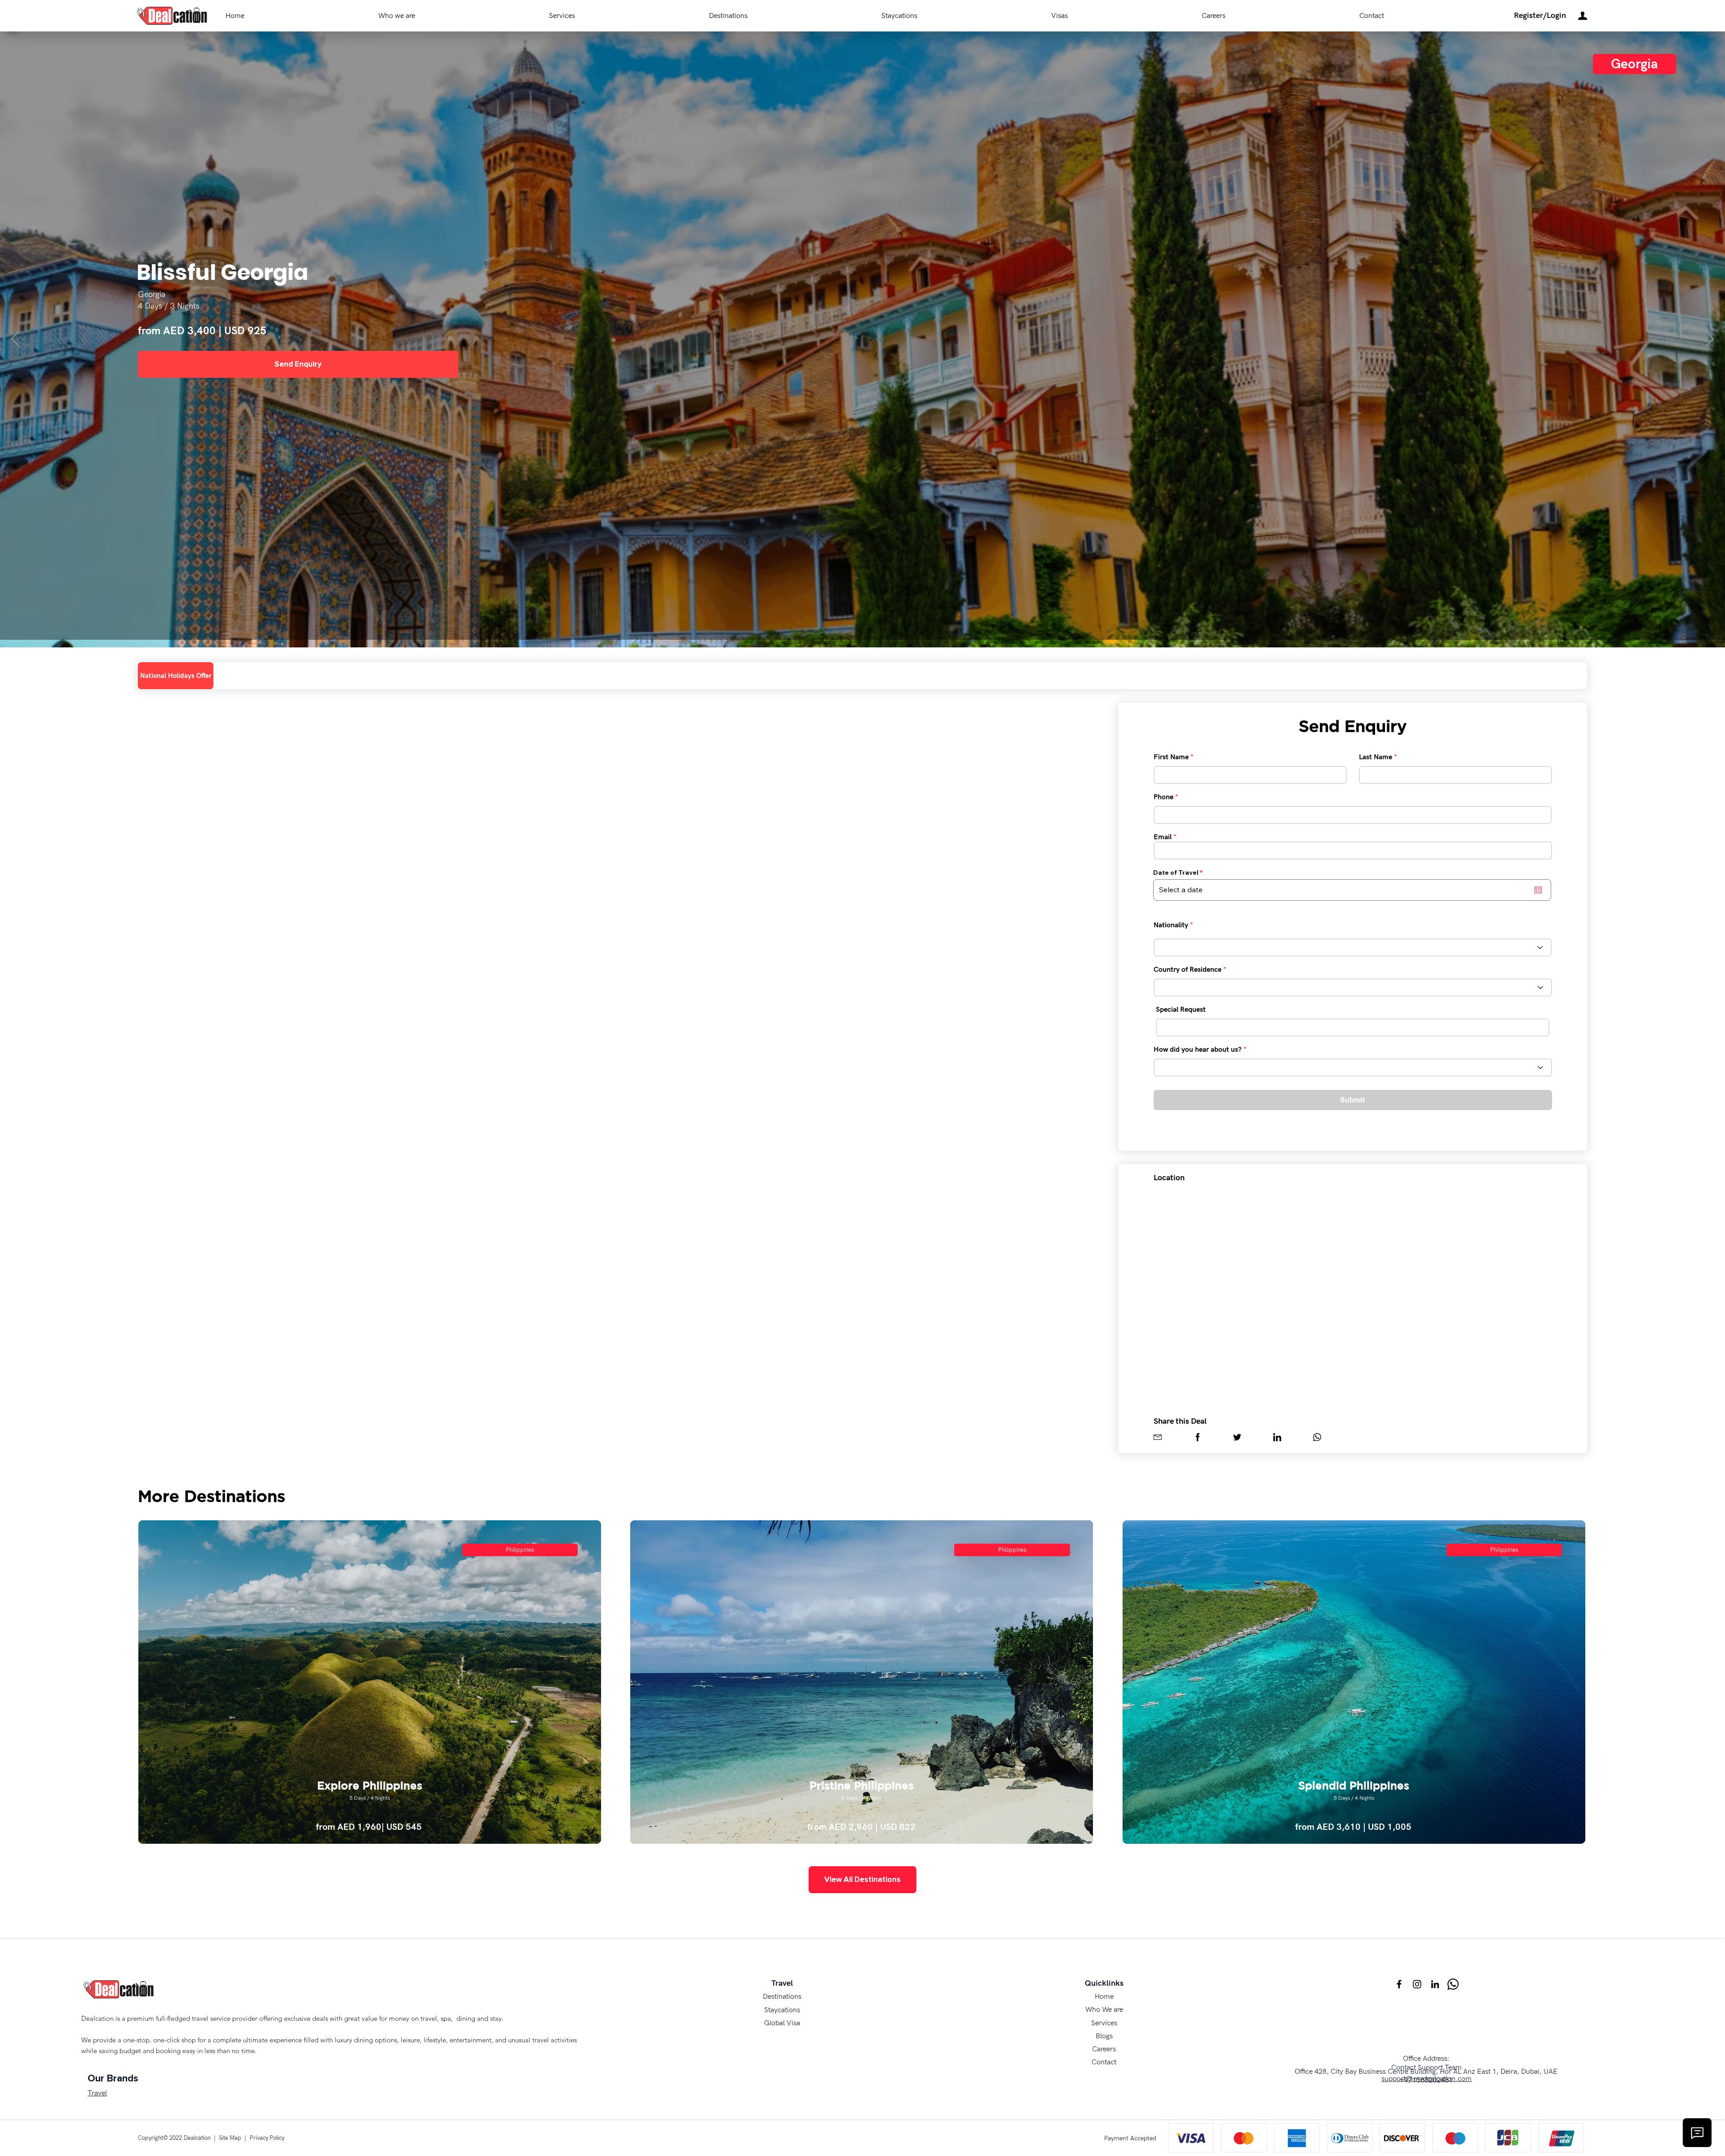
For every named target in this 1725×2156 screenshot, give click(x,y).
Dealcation (197, 2138)
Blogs (1104, 2036)
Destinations (782, 1997)
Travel (97, 2093)
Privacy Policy (267, 2138)
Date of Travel (1180, 872)
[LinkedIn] (1435, 1984)
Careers (1104, 2049)
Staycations (782, 2010)
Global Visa (782, 2023)
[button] (1540, 16)
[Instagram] (1417, 1984)
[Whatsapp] (1453, 1984)
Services (1104, 2023)
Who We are (1104, 2010)
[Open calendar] (1538, 890)
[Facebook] (1399, 1984)
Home (1104, 1997)
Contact (1104, 2062)
